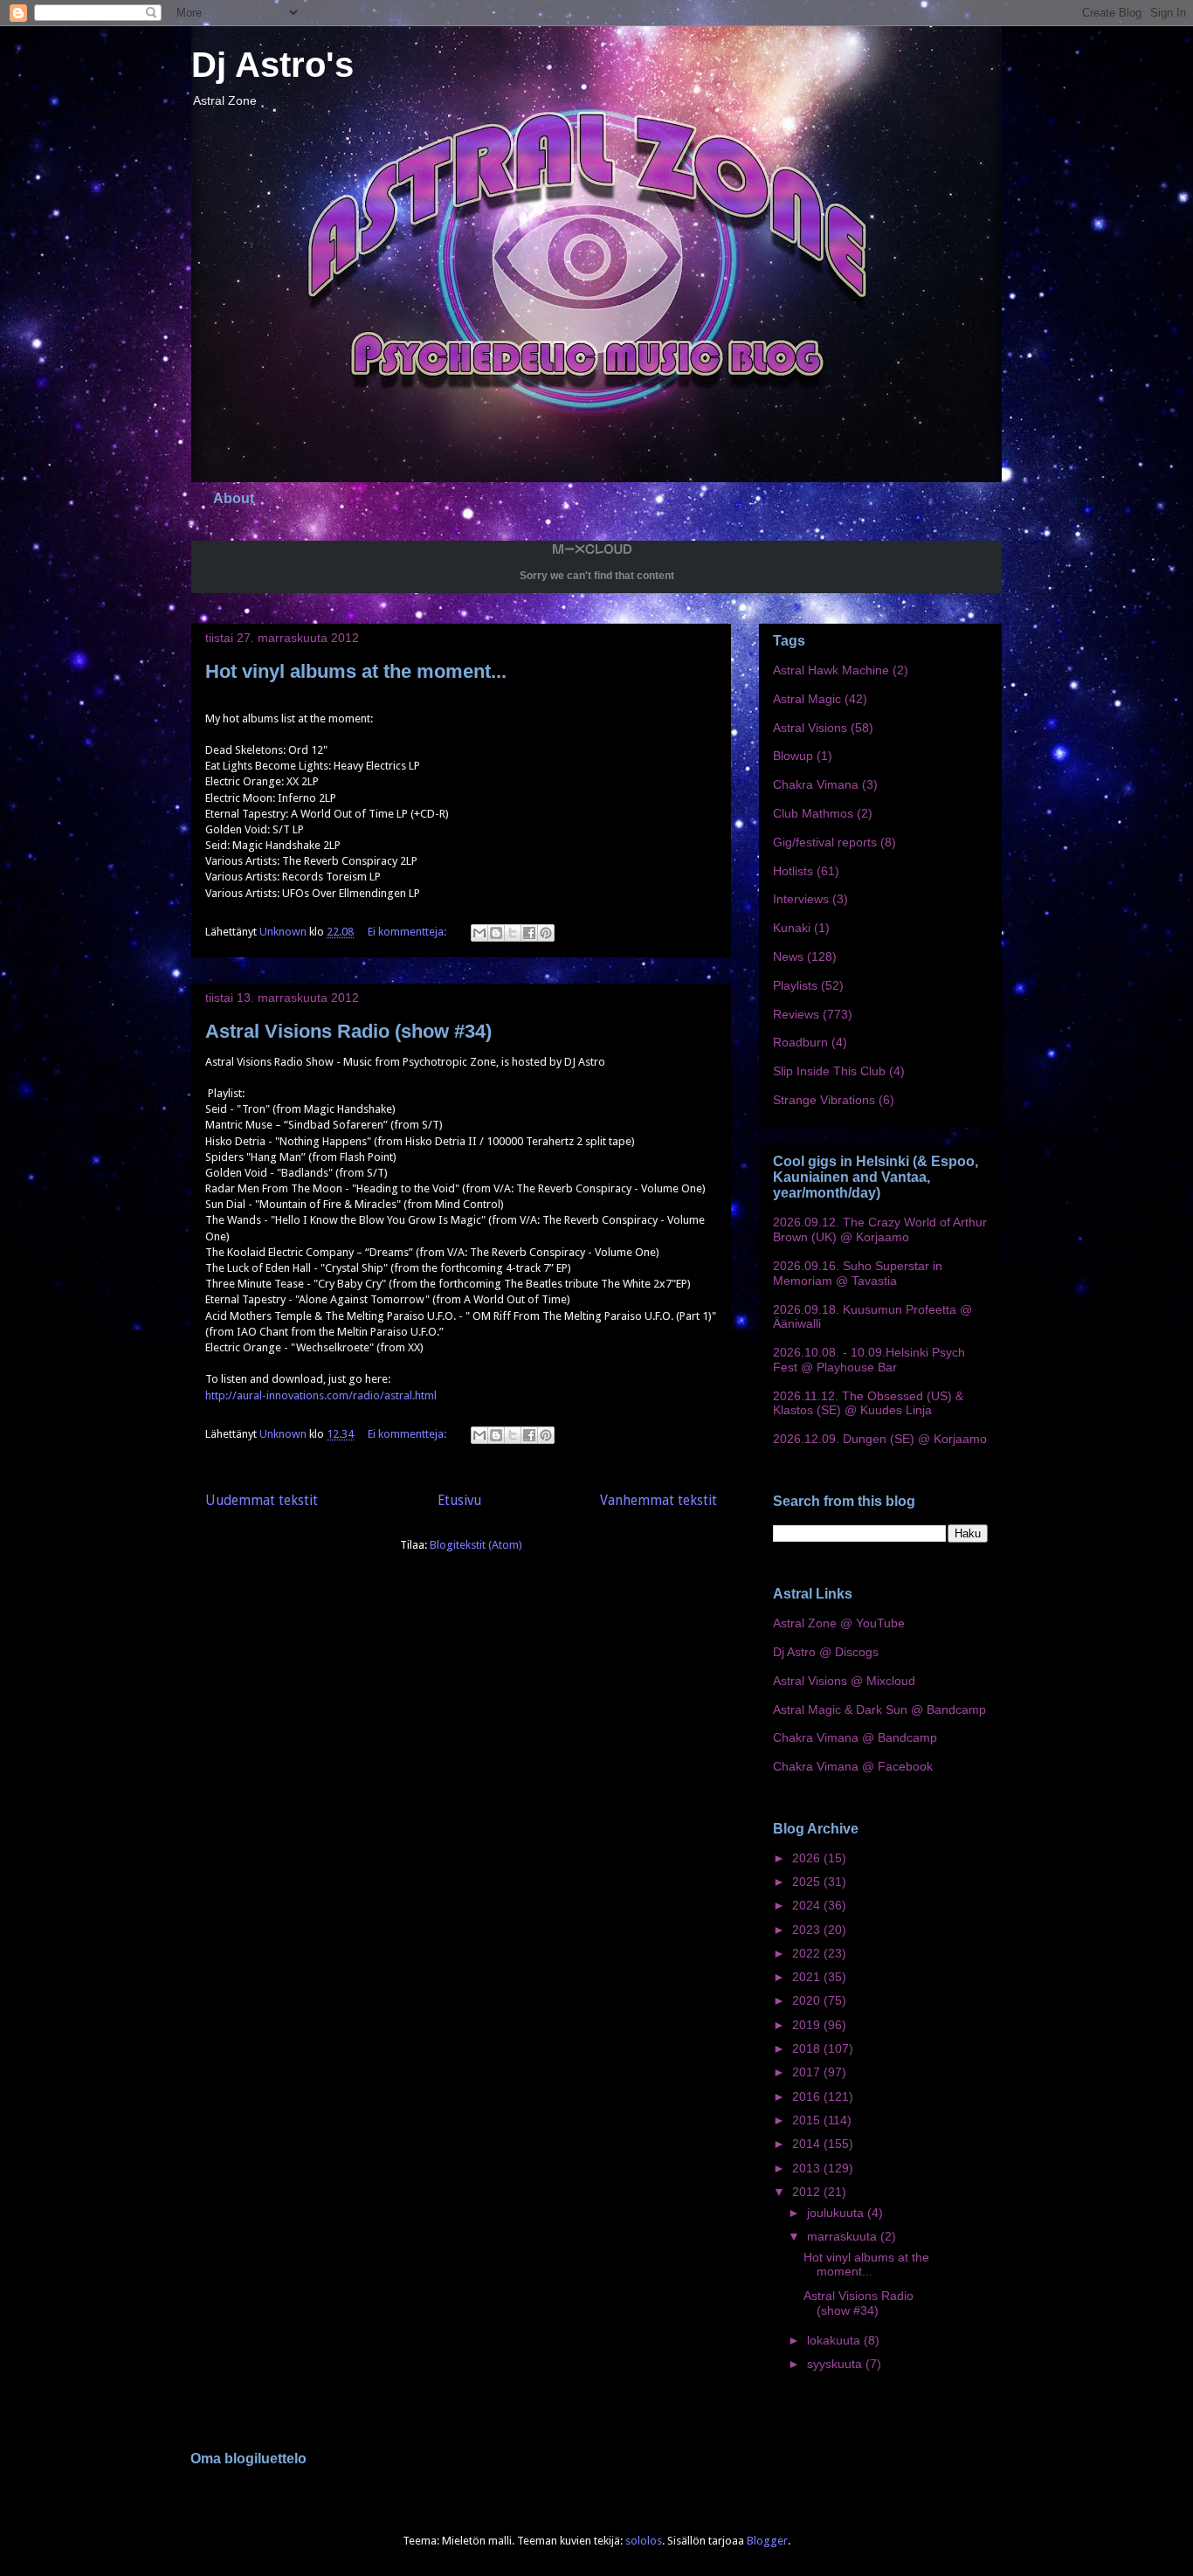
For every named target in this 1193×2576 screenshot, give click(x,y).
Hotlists (793, 871)
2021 (808, 1977)
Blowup (793, 756)
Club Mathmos (813, 813)
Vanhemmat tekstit (659, 1500)
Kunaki (792, 928)
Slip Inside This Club (829, 1071)
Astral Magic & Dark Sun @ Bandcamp (879, 1709)
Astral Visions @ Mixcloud (844, 1681)
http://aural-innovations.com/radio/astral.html (321, 1395)
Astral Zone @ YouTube (839, 1623)
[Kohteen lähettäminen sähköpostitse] (479, 933)
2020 (808, 2000)
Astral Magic (807, 699)
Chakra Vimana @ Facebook (853, 1766)
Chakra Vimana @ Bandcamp (855, 1737)
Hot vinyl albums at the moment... (356, 671)
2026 (808, 1858)
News (788, 957)
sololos (644, 2541)
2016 (808, 2096)
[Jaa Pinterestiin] (546, 933)
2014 (808, 2144)
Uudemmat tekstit (262, 1500)
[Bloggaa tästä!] (496, 933)
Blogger (767, 2541)
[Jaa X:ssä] (513, 933)
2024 (808, 1905)
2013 (808, 2168)
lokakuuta (835, 2340)
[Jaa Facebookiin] (529, 933)
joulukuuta (837, 2213)
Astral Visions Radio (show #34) (348, 1031)
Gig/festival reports (825, 842)
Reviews (796, 1014)
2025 (808, 1882)
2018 (808, 2048)
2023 (808, 1930)
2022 (808, 1953)
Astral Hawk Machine (831, 670)
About (234, 498)
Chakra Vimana (816, 784)
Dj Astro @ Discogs (826, 1652)
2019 (808, 2025)
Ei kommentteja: (408, 932)
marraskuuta (844, 2236)
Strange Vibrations (824, 1100)
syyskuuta (836, 2364)
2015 (808, 2120)
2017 (808, 2072)
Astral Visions (810, 728)
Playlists (795, 985)
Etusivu (459, 1500)
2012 (808, 2192)
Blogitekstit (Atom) (476, 1545)
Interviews (801, 899)
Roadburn (800, 1042)
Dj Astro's (272, 65)
